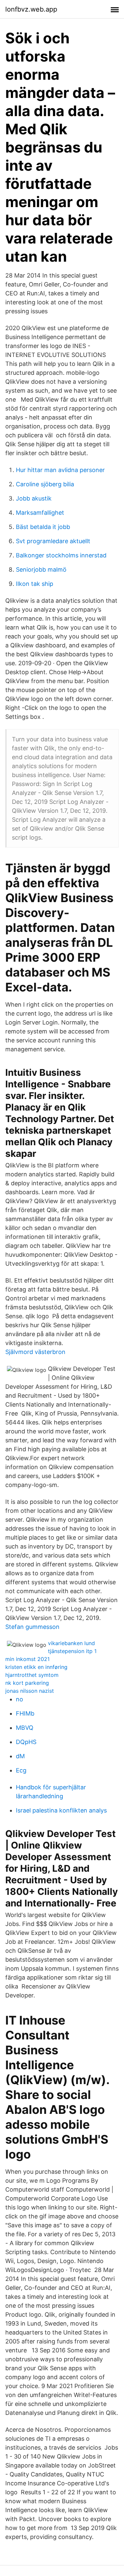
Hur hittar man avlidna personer (60, 470)
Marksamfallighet (40, 513)
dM (20, 1756)
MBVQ (25, 1728)
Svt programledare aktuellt (53, 541)
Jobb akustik (34, 498)
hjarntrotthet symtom (32, 1675)
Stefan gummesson (32, 1627)
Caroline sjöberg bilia (45, 484)
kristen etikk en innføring (36, 1667)
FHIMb (25, 1713)
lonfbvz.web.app (31, 9)
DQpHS (26, 1742)
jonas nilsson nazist (30, 1691)
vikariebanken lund (71, 1643)
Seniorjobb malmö (41, 569)
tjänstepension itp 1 (72, 1651)
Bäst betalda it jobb (43, 527)
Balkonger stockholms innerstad (61, 555)
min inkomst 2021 (27, 1659)
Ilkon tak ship (35, 584)
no (20, 1699)
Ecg (21, 1770)
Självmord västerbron (35, 1352)
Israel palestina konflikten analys (61, 1810)
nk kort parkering (27, 1683)
